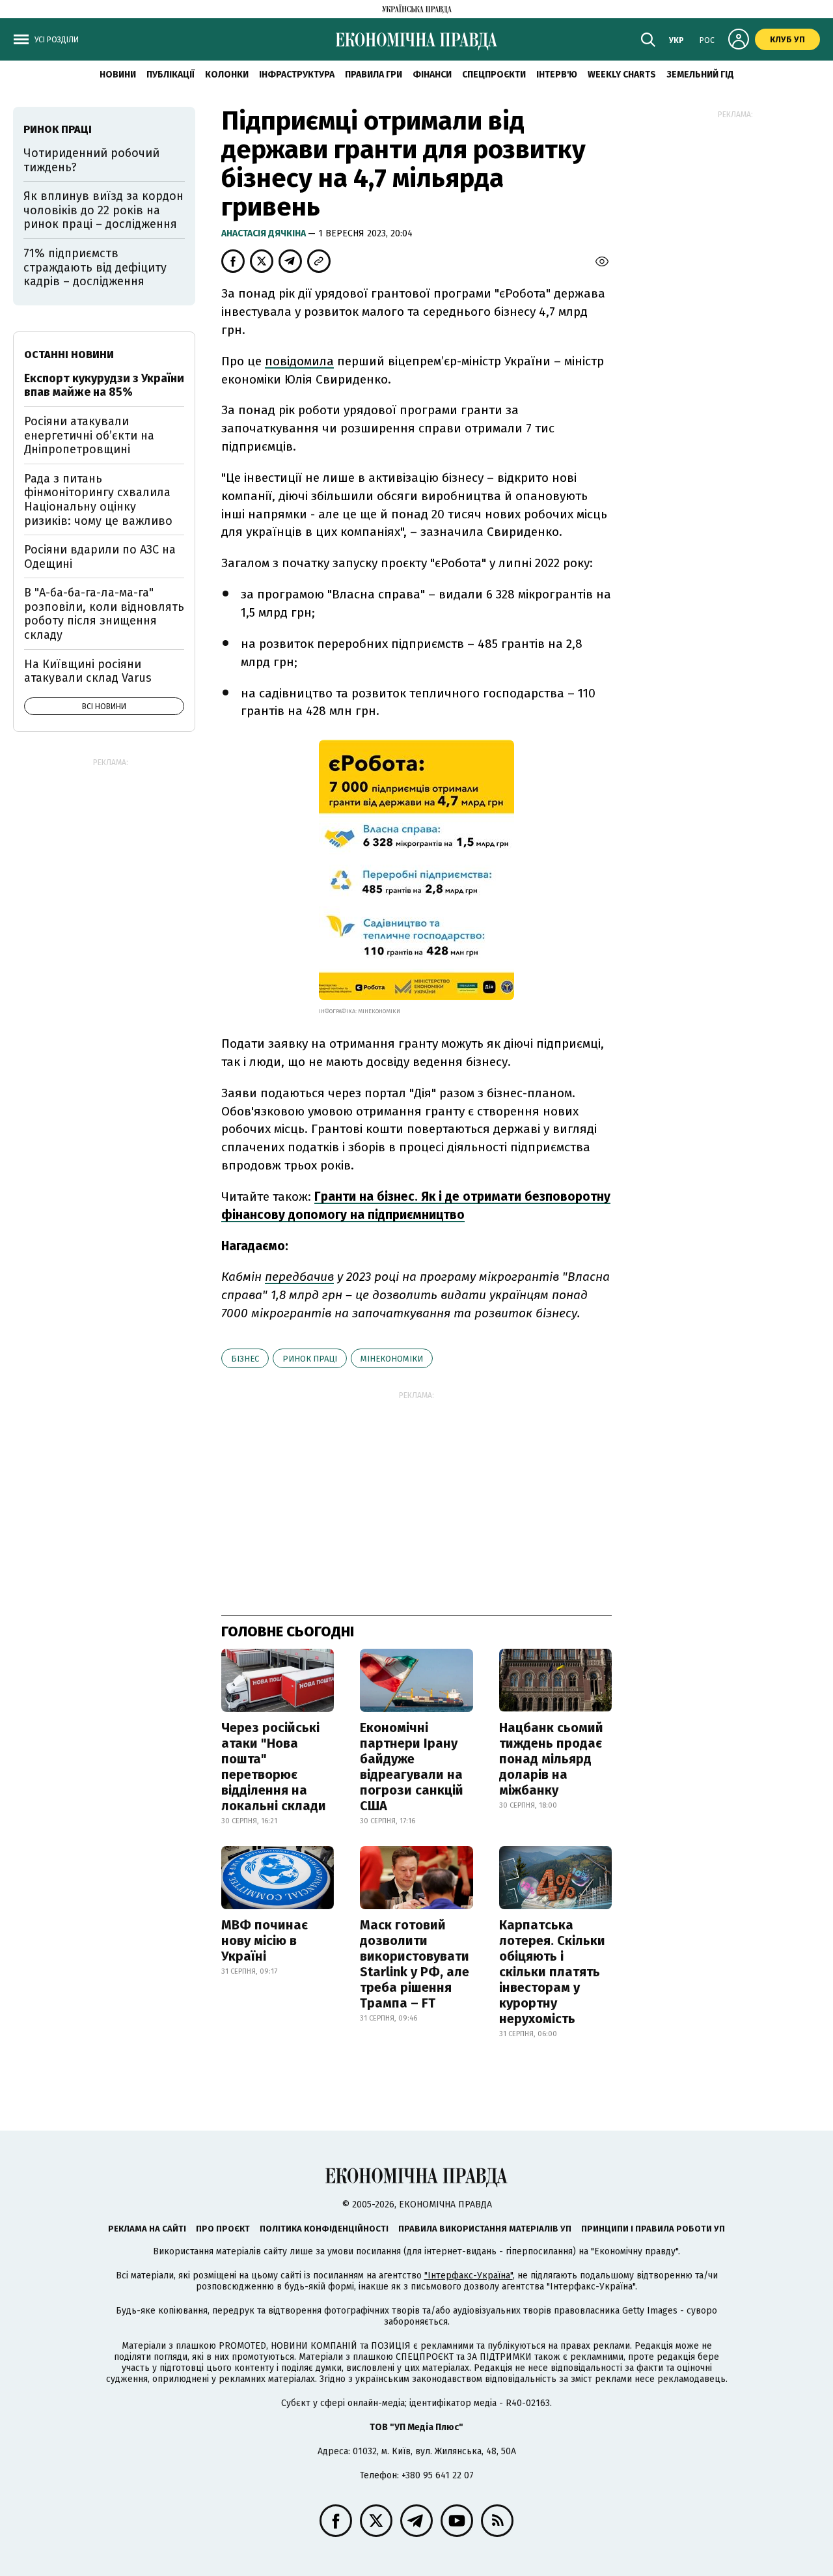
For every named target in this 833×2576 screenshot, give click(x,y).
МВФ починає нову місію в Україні (265, 1940)
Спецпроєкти (494, 75)
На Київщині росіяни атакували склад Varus (88, 671)
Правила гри (374, 75)
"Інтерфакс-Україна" (469, 2275)
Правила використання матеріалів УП (485, 2229)
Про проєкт (223, 2229)
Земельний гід (700, 75)
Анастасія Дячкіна (265, 233)
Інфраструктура (297, 75)
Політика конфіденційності (324, 2229)
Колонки (227, 75)
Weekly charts (622, 75)
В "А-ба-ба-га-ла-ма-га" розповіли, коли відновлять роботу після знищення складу (104, 614)
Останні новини (69, 355)
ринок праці (310, 1359)
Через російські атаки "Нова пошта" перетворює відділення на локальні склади (274, 1767)
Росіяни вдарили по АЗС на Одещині (100, 557)
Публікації (171, 75)
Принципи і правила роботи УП (653, 2229)
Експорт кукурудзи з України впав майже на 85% (104, 385)
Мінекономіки (392, 1359)
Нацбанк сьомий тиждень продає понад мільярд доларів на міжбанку (551, 1759)
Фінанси (432, 75)
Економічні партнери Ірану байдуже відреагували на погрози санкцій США (412, 1767)
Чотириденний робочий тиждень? (91, 160)
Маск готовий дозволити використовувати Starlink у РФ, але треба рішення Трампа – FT (415, 1964)
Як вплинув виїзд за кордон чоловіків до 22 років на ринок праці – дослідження (103, 210)
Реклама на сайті (147, 2229)
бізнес (245, 1359)
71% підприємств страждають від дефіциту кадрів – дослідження (95, 267)
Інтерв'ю (557, 75)
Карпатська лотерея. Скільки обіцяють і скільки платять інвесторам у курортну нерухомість (552, 1972)
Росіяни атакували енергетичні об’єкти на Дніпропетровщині (89, 435)
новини (118, 75)
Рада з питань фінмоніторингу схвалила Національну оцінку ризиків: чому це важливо (98, 500)
